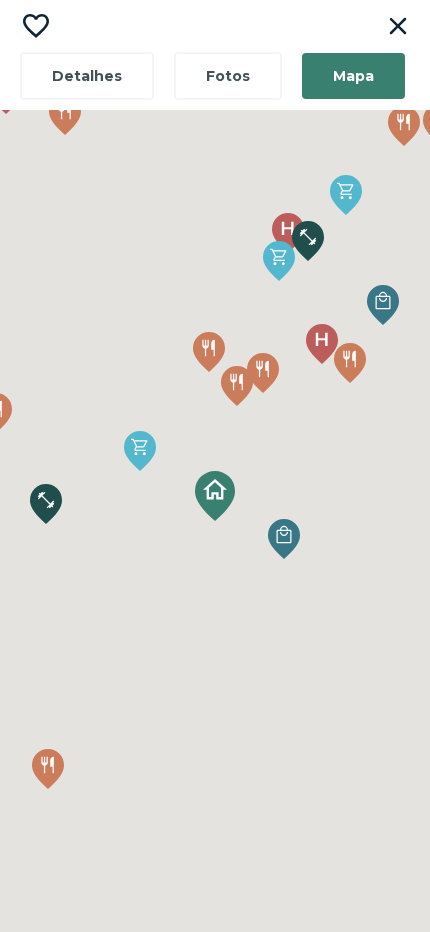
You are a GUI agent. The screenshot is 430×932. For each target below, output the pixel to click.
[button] (215, 496)
